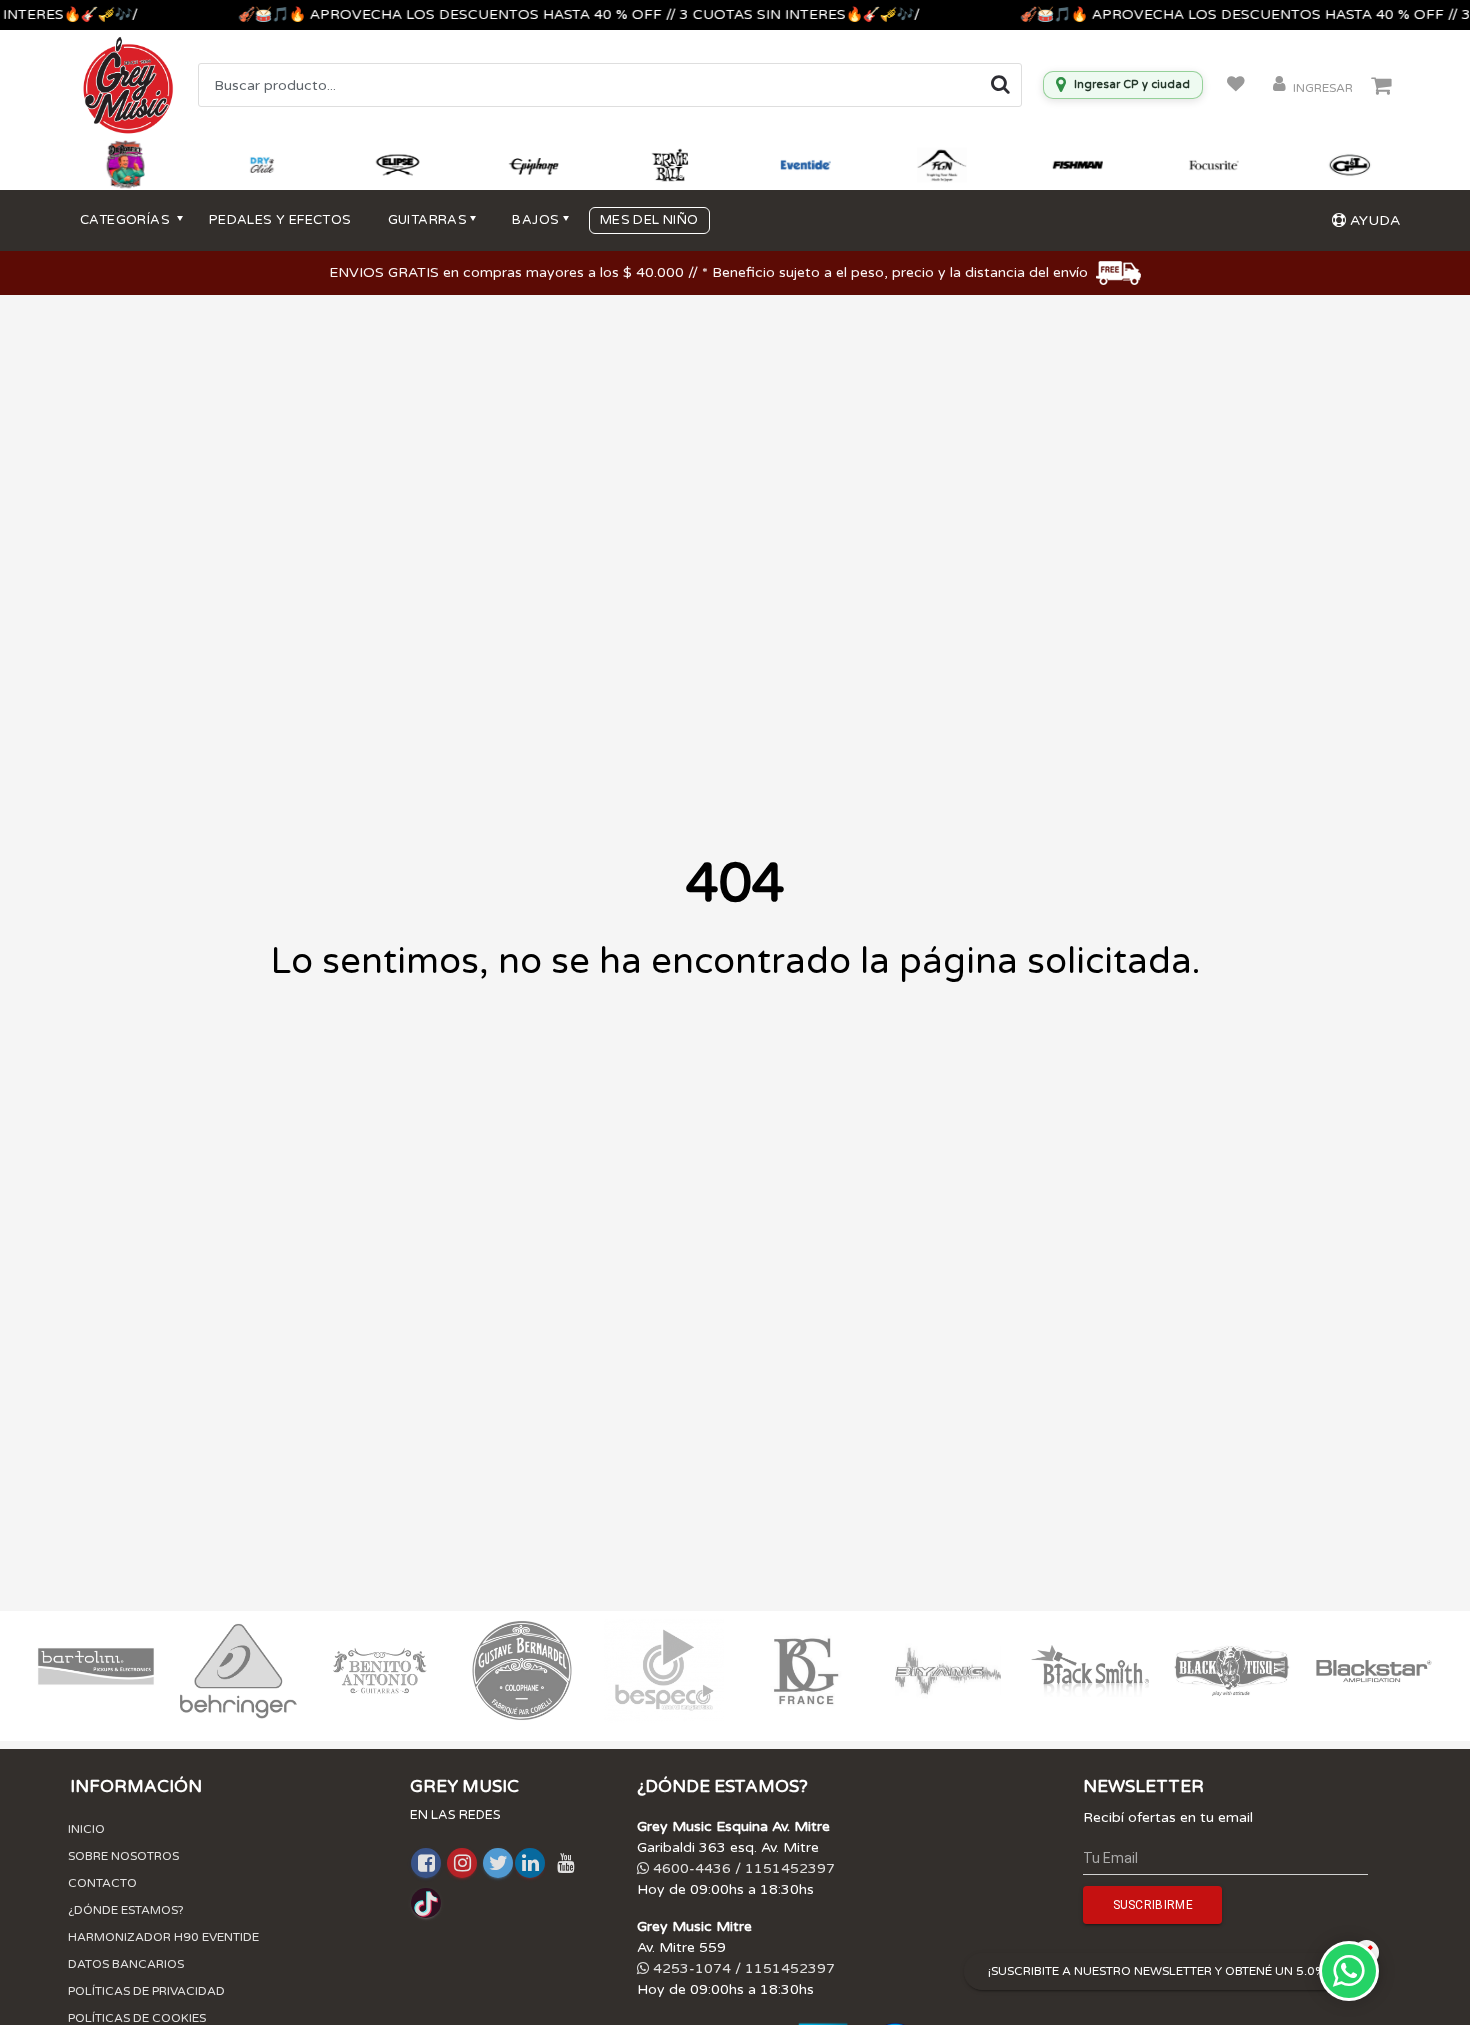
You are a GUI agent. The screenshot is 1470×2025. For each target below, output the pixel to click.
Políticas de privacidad (146, 1991)
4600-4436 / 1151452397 (742, 1868)
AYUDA (1373, 220)
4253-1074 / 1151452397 (742, 1968)
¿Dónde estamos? (126, 1910)
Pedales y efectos (280, 220)
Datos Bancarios (126, 1964)
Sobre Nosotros (123, 1856)
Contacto (102, 1883)
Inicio (86, 1829)
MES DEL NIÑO (649, 220)
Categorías (126, 220)
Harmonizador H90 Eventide (163, 1937)
